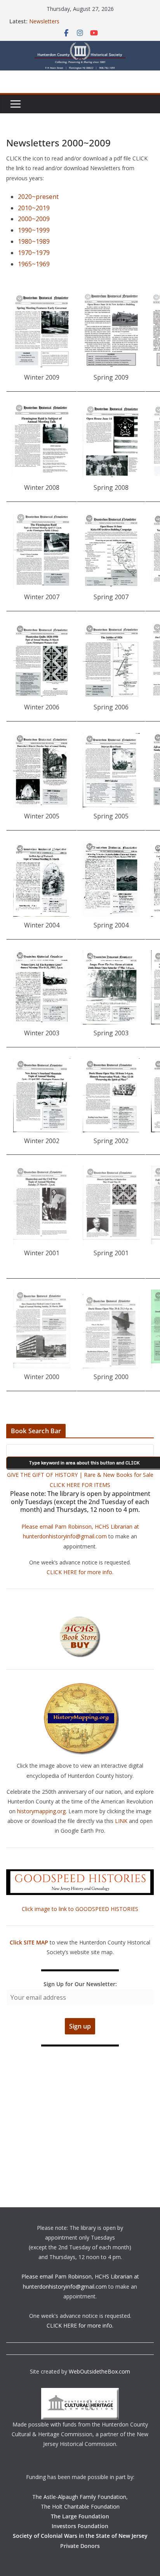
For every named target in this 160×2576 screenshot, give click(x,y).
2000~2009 (34, 219)
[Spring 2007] (111, 551)
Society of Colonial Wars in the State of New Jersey (80, 2536)
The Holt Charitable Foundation (80, 2506)
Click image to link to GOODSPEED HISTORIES (80, 1909)
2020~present (38, 197)
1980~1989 (34, 241)
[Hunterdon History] (80, 46)
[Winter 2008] (42, 441)
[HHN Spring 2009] (111, 330)
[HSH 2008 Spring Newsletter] (111, 442)
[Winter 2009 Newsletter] (42, 331)
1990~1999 (34, 230)
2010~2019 (34, 208)
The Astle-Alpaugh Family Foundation (79, 2497)
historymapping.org (41, 1811)
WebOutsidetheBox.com (99, 2371)
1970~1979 (34, 253)
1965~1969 (34, 264)
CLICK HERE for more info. (80, 1572)
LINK (121, 1821)
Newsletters (44, 21)
